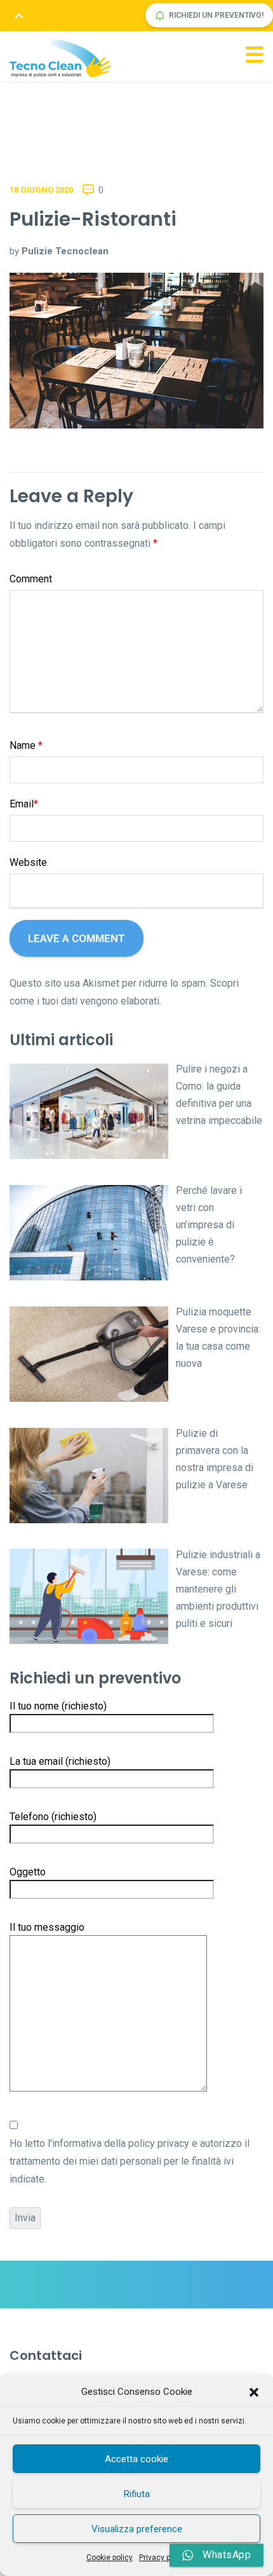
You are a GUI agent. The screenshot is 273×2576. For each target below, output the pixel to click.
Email (24, 804)
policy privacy (159, 2143)
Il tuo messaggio (47, 1927)
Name (26, 745)
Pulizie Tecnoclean (65, 251)
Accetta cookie (136, 2459)
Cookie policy (110, 2558)
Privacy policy (163, 2558)
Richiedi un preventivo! (216, 15)
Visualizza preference (137, 2529)
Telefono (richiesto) (53, 1817)
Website (28, 862)
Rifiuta (137, 2494)
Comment (31, 579)
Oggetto (28, 1872)
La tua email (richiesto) (60, 1761)
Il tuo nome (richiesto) (58, 1706)
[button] (254, 2392)
